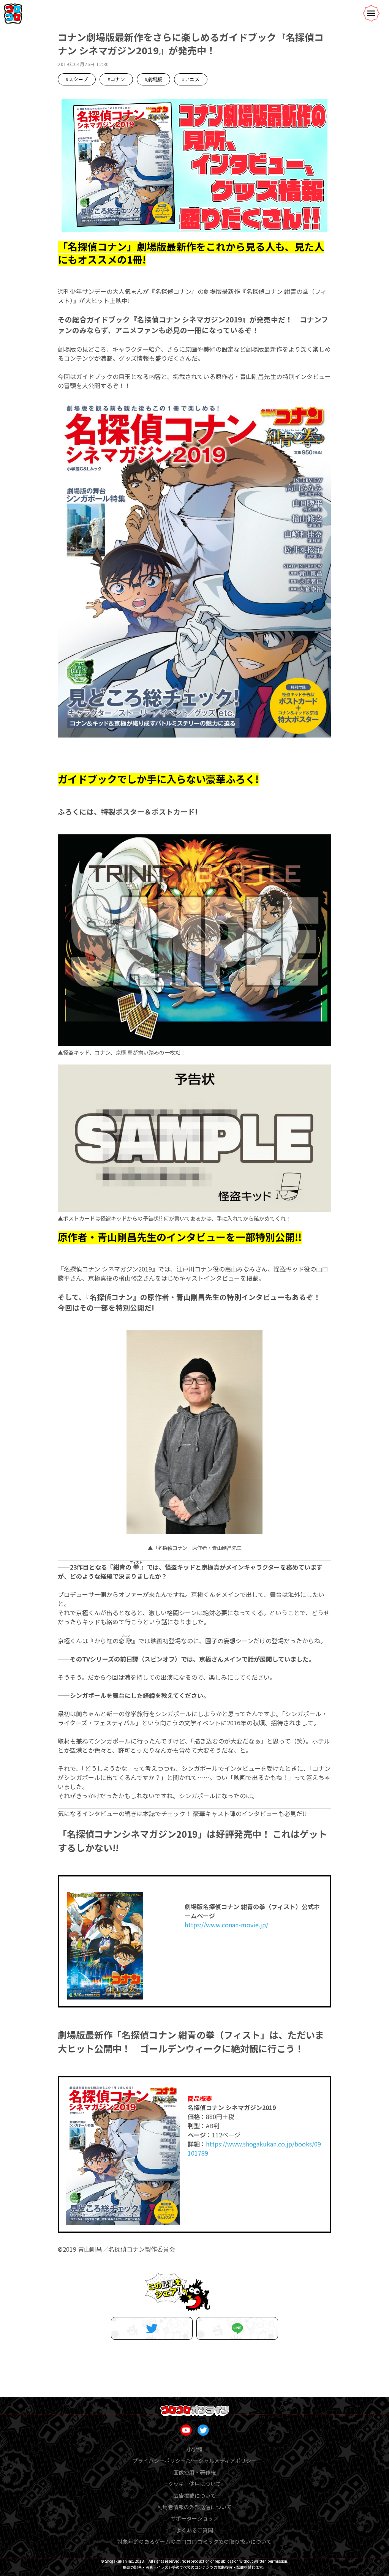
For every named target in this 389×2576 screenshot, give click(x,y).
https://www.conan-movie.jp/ (226, 1925)
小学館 (194, 2449)
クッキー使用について (194, 2484)
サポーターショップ (194, 2518)
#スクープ (77, 79)
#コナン (116, 79)
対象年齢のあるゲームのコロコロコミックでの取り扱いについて (194, 2541)
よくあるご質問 (194, 2530)
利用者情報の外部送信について (194, 2507)
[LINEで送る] (237, 2328)
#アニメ (191, 79)
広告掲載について (194, 2495)
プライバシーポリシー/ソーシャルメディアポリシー (194, 2461)
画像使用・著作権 (194, 2472)
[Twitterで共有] (152, 2328)
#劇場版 (153, 79)
